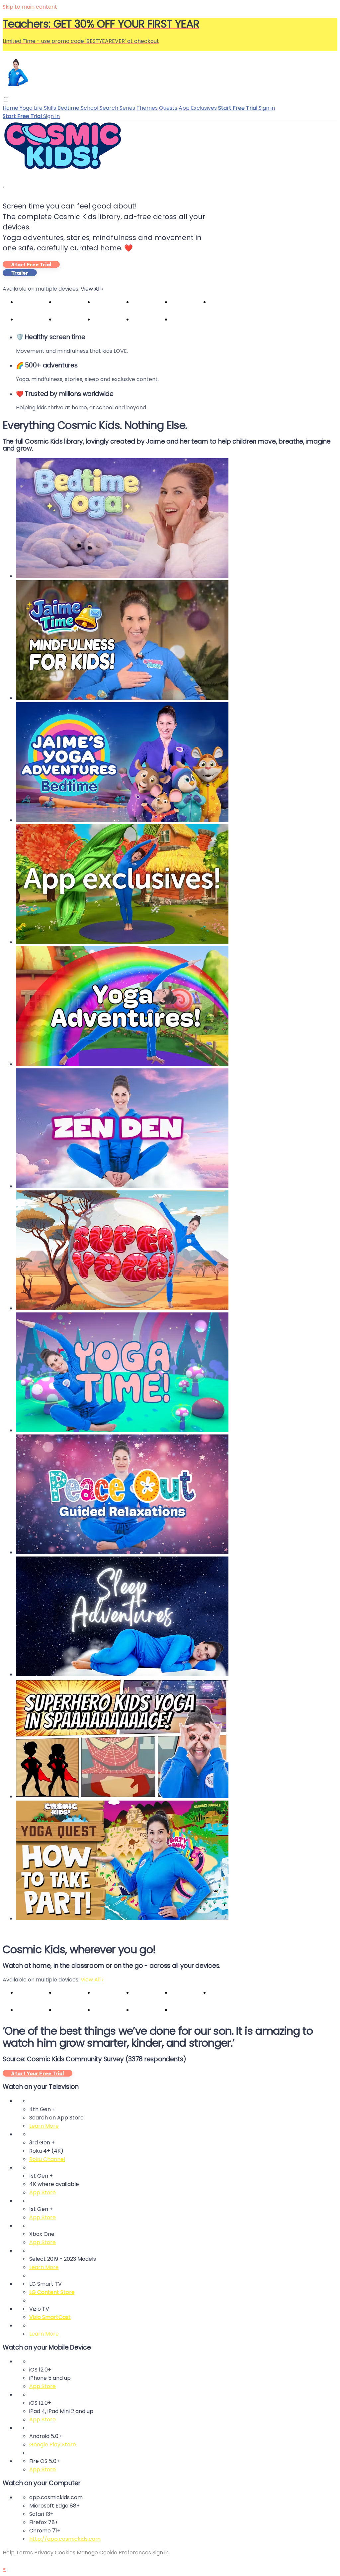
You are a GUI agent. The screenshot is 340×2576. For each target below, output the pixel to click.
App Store (42, 2192)
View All (92, 289)
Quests (168, 108)
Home (11, 108)
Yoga (27, 108)
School (90, 108)
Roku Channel (47, 2159)
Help (9, 2553)
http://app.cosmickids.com (65, 2539)
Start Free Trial (31, 264)
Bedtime (69, 108)
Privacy (44, 2553)
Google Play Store (53, 2444)
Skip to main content (30, 7)
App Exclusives (198, 108)
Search (110, 108)
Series (127, 108)
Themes (147, 108)
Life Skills (46, 108)
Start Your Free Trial (38, 2073)
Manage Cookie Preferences (115, 2553)
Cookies (66, 2553)
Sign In (51, 116)
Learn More (44, 2126)
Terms (25, 2553)
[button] (6, 99)
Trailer (20, 273)
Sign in (267, 108)
